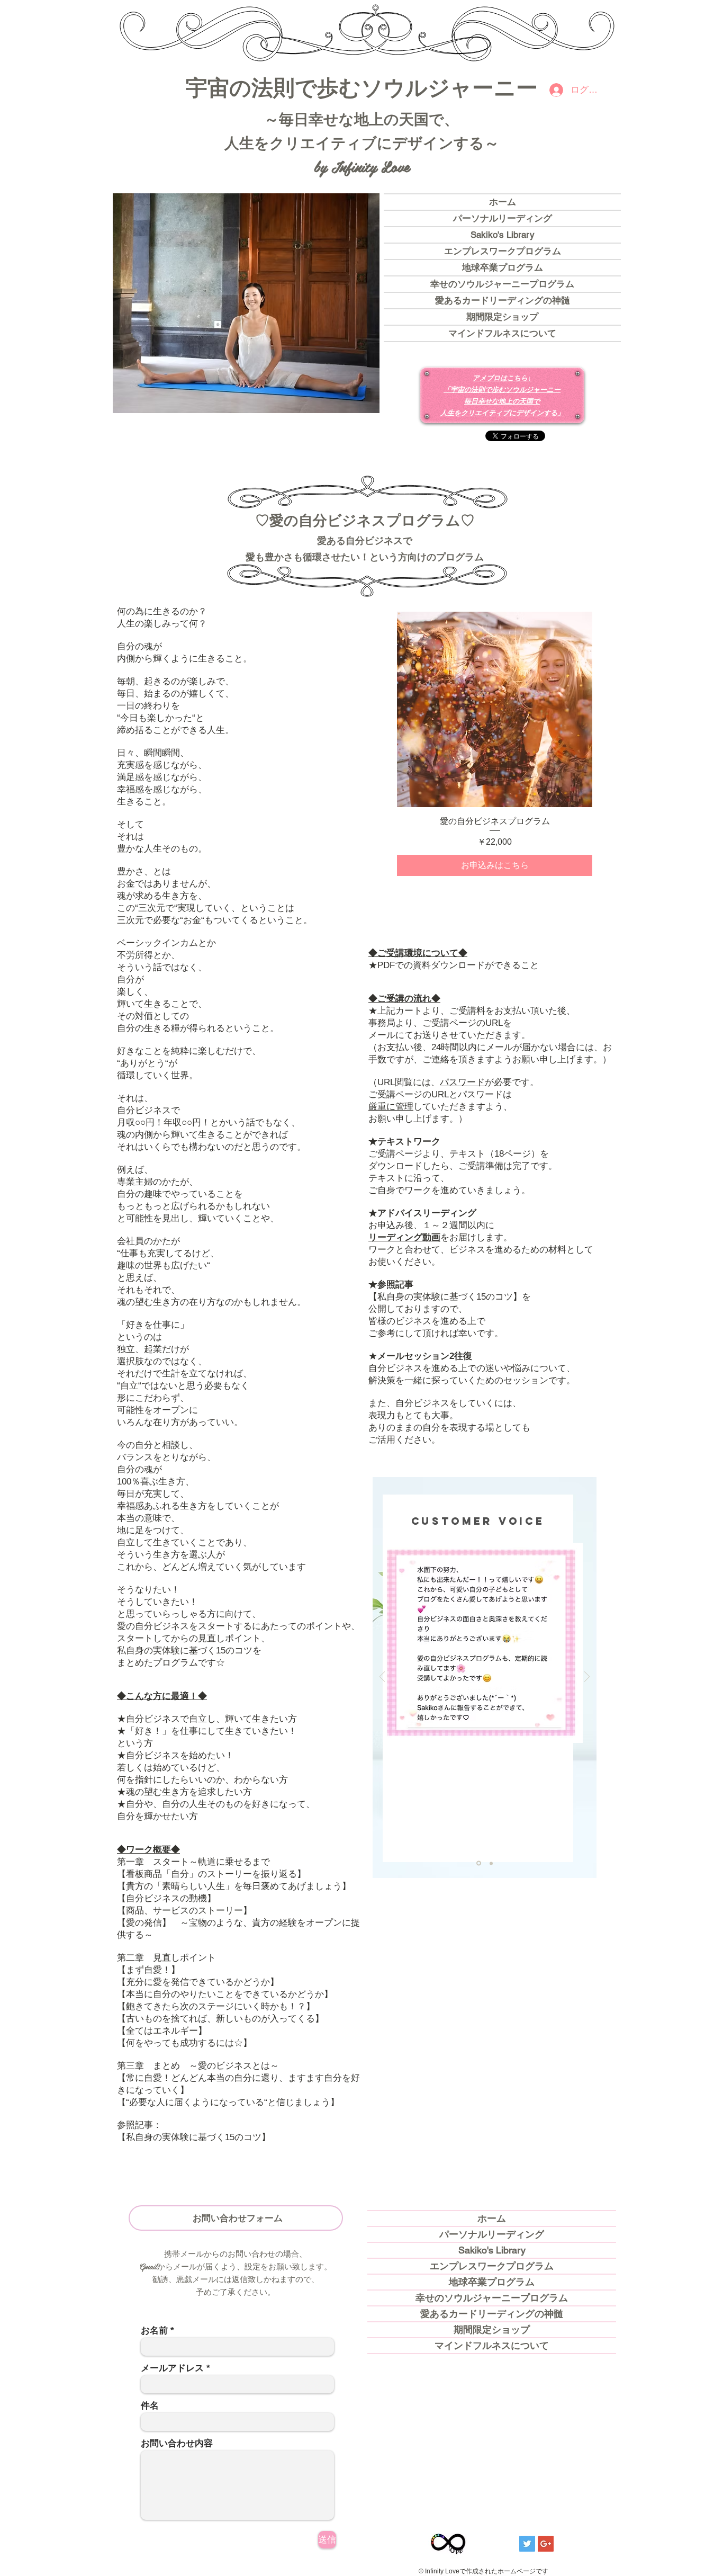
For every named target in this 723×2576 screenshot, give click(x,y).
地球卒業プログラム (503, 267)
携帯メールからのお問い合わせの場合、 (236, 2253)
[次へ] (587, 1678)
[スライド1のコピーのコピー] (491, 1863)
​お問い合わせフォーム (238, 2217)
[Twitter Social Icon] (527, 2544)
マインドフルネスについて (502, 333)
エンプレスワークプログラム (503, 251)
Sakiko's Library (503, 235)
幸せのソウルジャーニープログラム (502, 284)
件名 (150, 2406)
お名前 (154, 2331)
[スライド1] (479, 1863)
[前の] (382, 1678)
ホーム (503, 202)
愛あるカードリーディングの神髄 (503, 300)
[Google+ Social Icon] (546, 2544)
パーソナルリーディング (503, 218)
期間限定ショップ (502, 317)
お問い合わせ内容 (177, 2443)
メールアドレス (172, 2368)
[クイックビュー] (495, 709)
